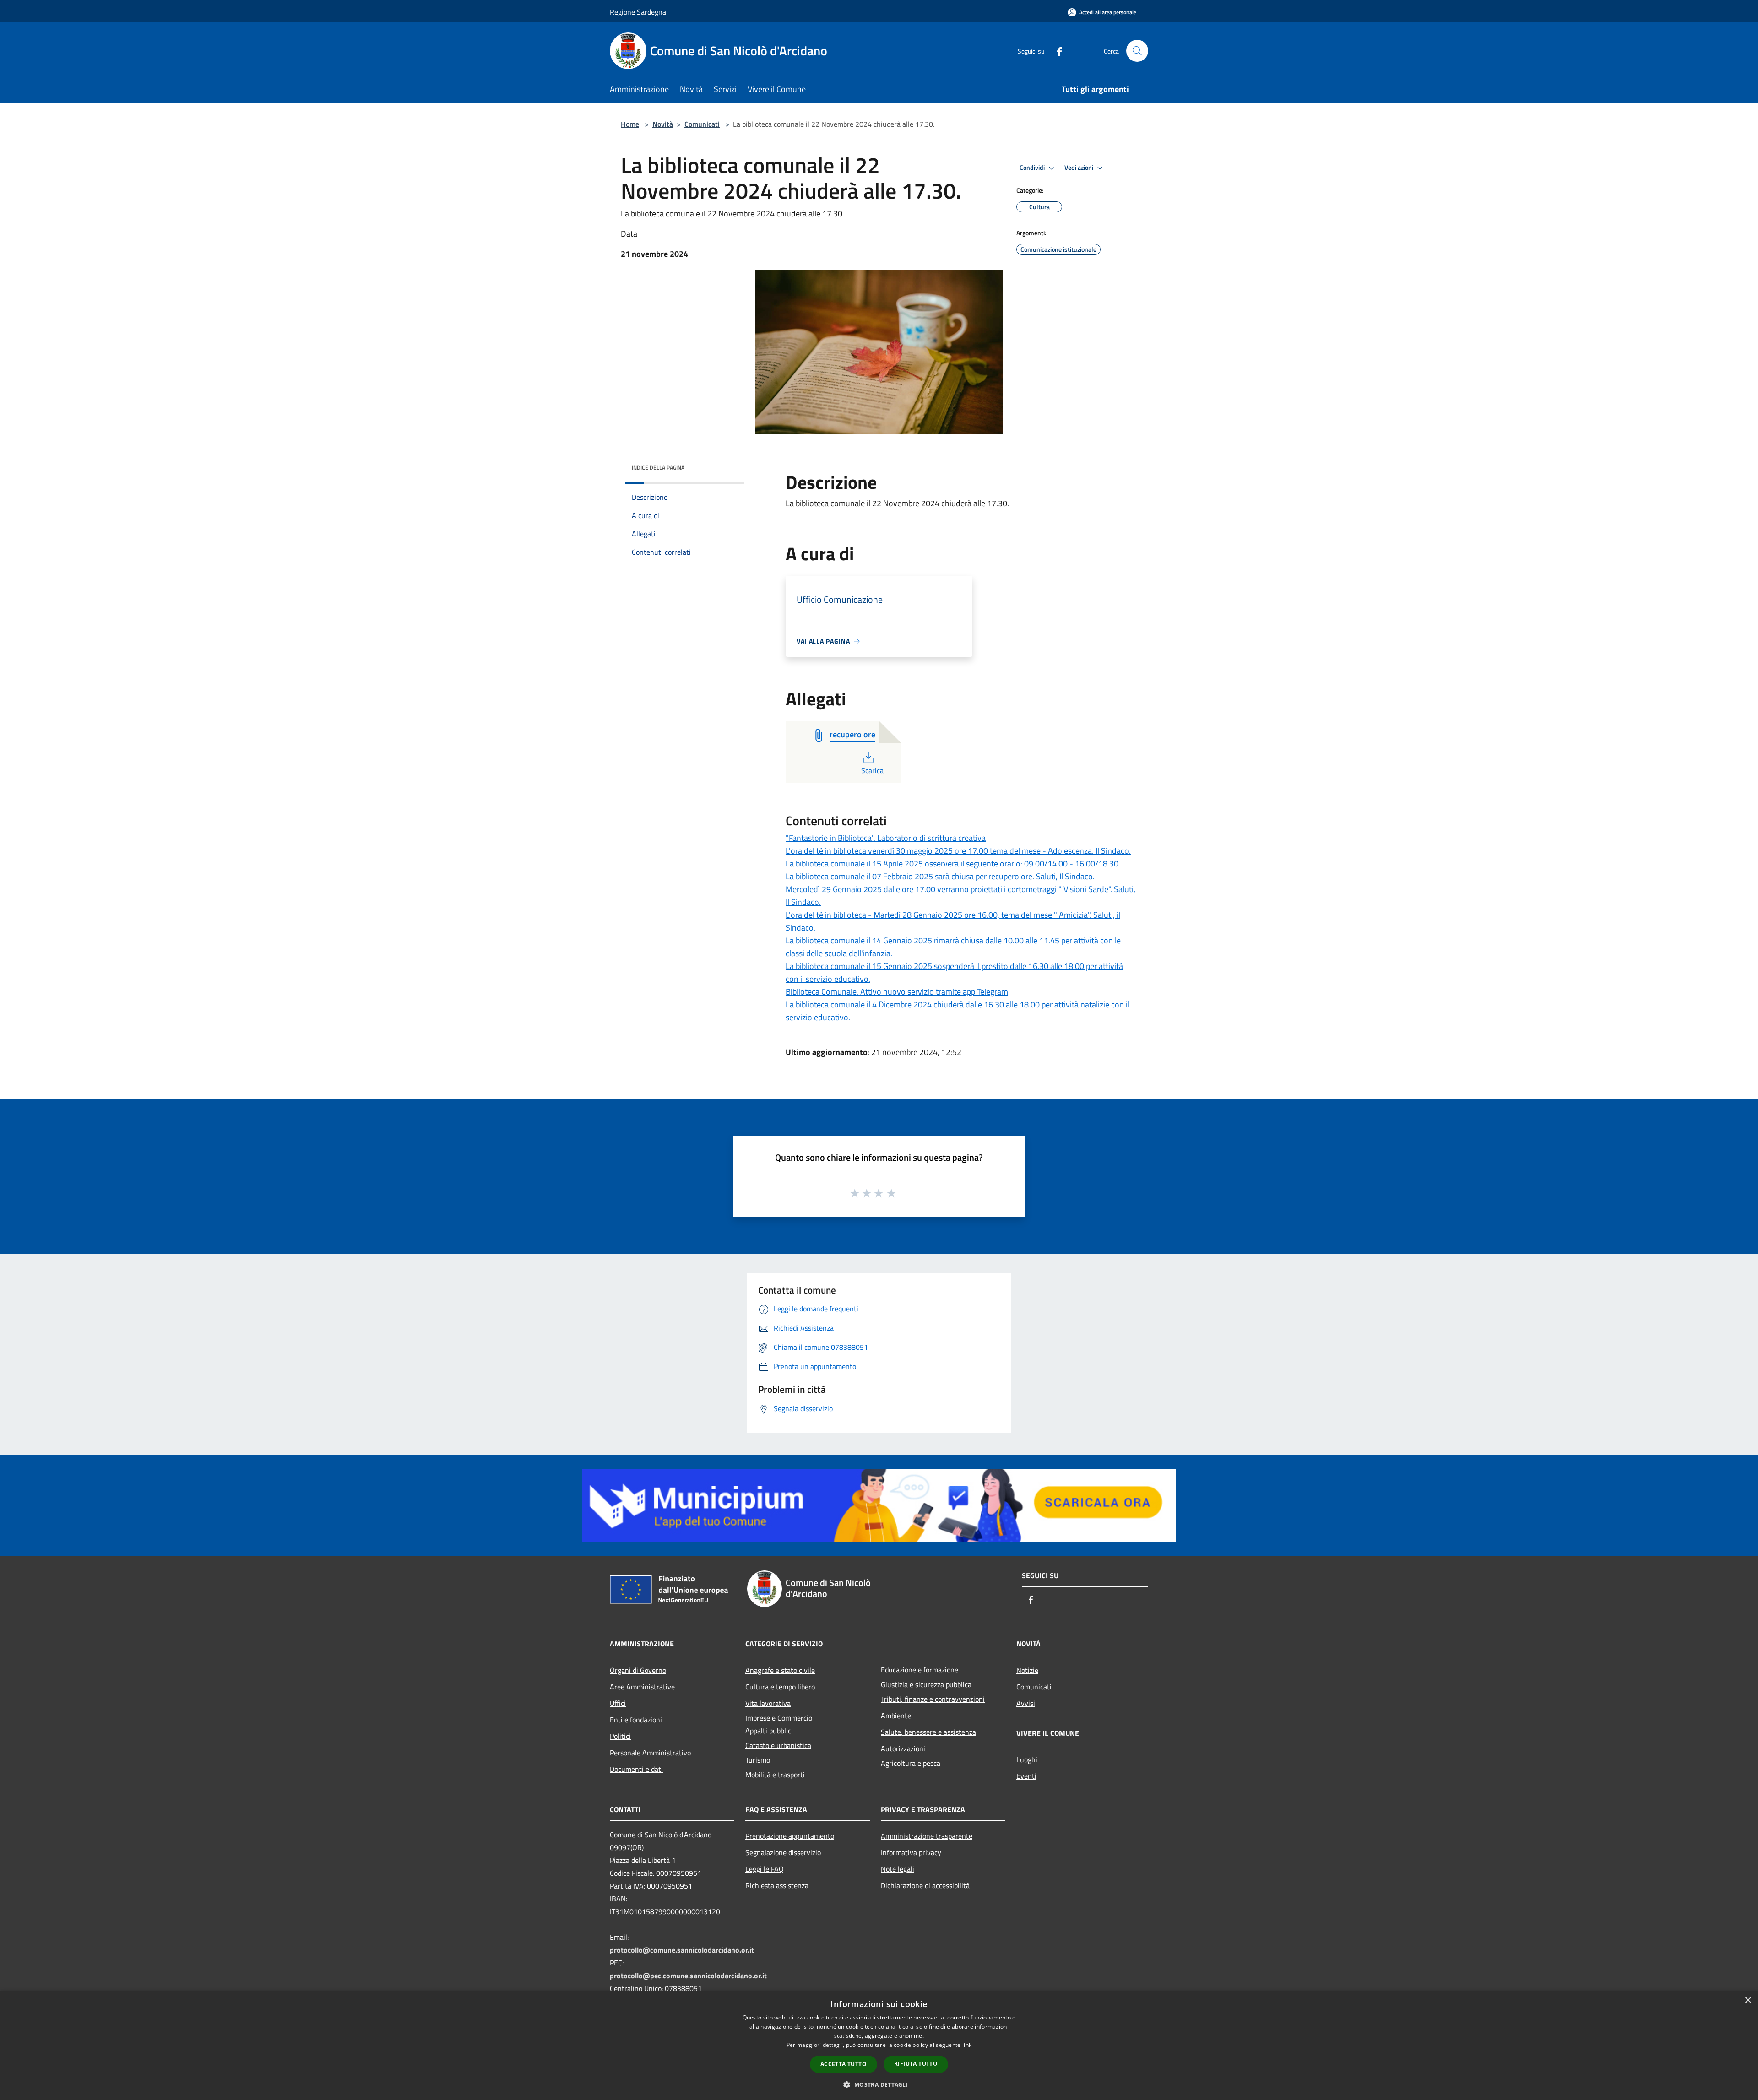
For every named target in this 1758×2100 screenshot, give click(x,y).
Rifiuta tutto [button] (916, 2064)
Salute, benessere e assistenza (928, 1732)
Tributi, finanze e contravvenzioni (933, 1699)
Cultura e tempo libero (780, 1687)
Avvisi (1026, 1703)
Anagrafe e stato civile (780, 1670)
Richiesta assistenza (777, 1885)
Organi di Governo (638, 1670)
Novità (663, 124)
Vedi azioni (1080, 168)
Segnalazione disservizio (783, 1852)
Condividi (1033, 168)
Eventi (1026, 1776)
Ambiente (896, 1716)
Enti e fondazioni (636, 1720)
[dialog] (879, 2045)
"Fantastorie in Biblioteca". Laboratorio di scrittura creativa (886, 838)
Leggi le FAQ (765, 1869)
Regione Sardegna (638, 12)
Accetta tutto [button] (844, 2064)
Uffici (618, 1703)
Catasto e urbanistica (778, 1745)
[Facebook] (1056, 51)
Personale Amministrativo (650, 1753)
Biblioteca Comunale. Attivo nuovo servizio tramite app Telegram (897, 992)
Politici (620, 1736)
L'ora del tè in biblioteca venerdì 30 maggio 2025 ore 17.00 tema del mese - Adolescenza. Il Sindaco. (958, 851)
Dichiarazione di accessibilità (925, 1885)
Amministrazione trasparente (927, 1836)
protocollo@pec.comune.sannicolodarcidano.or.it (688, 1976)
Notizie (1027, 1670)
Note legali (898, 1869)
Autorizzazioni (903, 1748)
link (967, 2045)
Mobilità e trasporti (775, 1775)
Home (630, 124)
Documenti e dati (636, 1769)
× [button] (1748, 2000)
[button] (879, 2084)
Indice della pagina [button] (658, 468)
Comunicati (702, 124)
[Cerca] (1137, 51)
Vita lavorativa (768, 1703)
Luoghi (1027, 1759)
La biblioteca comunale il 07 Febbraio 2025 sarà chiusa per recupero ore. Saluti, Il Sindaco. (940, 876)
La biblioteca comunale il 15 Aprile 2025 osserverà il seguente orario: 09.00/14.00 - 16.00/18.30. (953, 863)
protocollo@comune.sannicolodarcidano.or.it (682, 1950)
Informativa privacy (911, 1852)
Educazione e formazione (920, 1670)
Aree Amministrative (642, 1687)
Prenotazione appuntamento (790, 1836)
